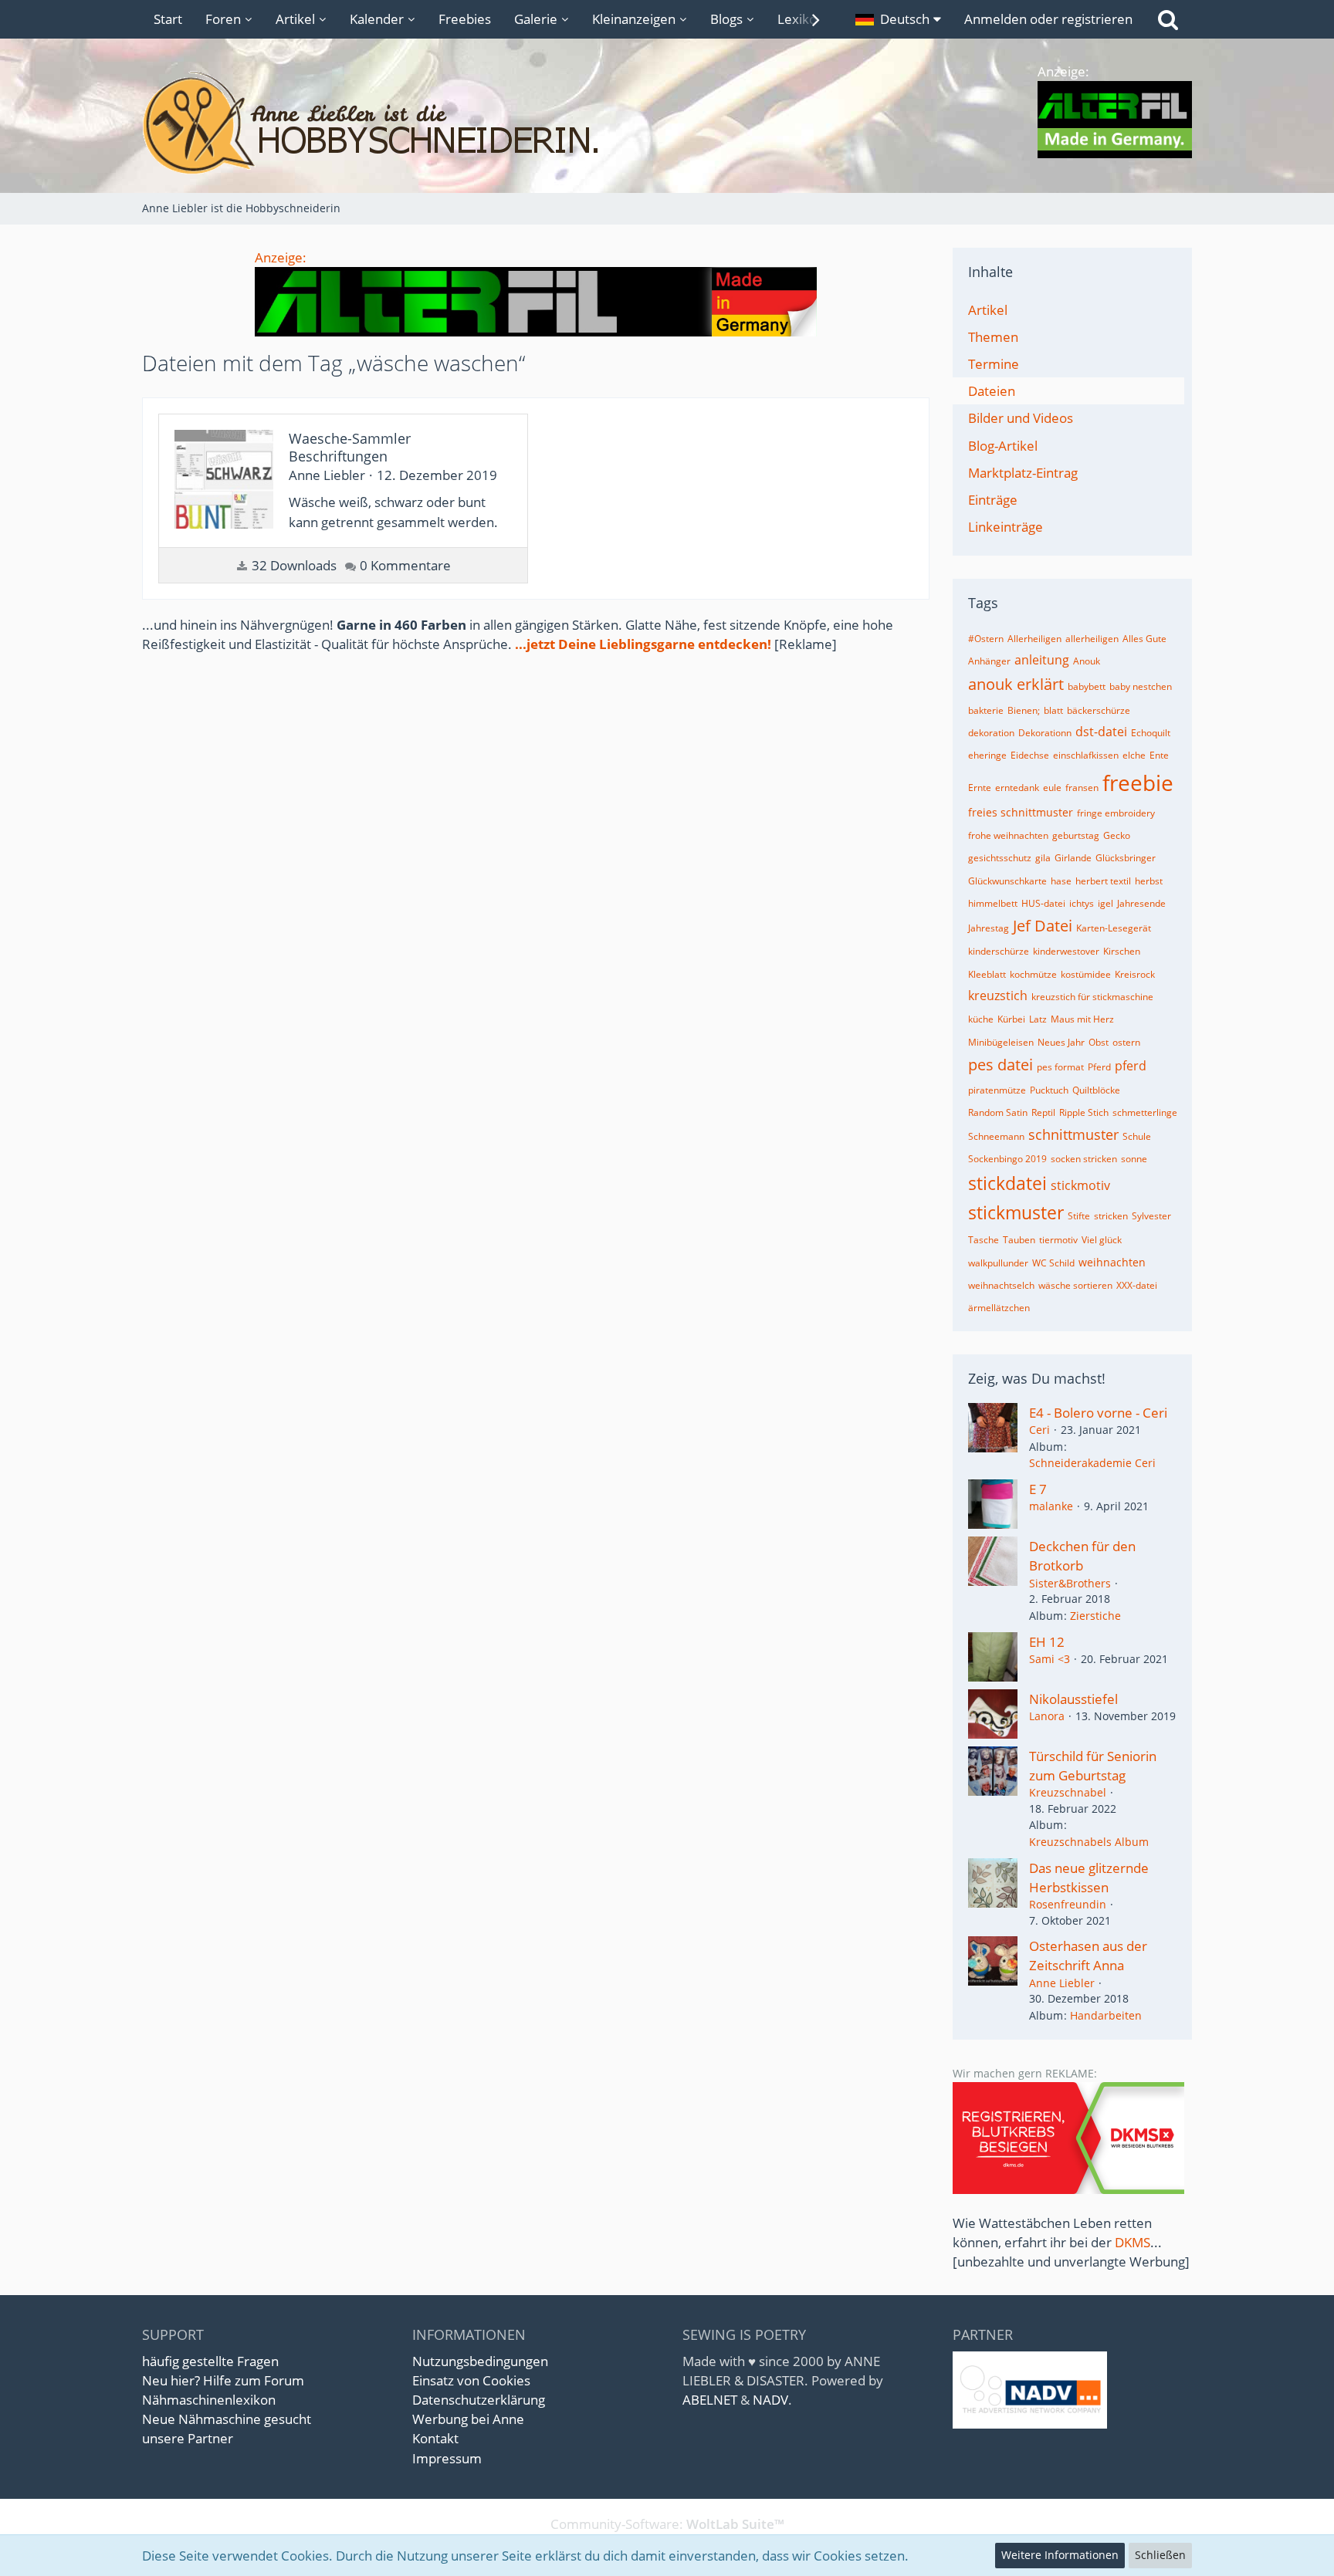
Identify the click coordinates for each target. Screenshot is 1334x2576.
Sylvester (1151, 1216)
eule (1052, 788)
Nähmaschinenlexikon (209, 2400)
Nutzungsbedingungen (480, 2361)
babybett (1087, 686)
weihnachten (1112, 1262)
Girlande (1073, 858)
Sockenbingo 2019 (1007, 1159)
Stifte (1079, 1216)
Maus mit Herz (1082, 1019)
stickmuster (1016, 1212)
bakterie (986, 710)
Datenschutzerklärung (479, 2400)
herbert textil (1103, 881)
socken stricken (1084, 1159)
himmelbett (993, 903)
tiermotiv (1058, 1240)
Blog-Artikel (1003, 446)
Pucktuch (1049, 1090)
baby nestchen (1141, 686)
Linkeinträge (1006, 527)
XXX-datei (1137, 1285)
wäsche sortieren (1075, 1285)
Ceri (1039, 1430)
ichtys (1082, 903)
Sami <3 (1050, 1659)
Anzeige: (281, 257)
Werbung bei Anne (468, 2419)
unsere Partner (188, 2438)
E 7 (1038, 1489)
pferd (1131, 1066)
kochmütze (1033, 974)
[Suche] (1168, 19)
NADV (770, 2400)
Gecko (1117, 835)
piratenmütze (997, 1090)
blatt (1053, 710)
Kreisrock (1135, 974)
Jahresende (1141, 903)
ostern (1126, 1042)
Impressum (447, 2458)
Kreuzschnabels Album (1089, 1842)
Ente (1159, 755)
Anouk (1087, 661)
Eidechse (1030, 755)
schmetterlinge (1145, 1112)
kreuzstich (998, 996)
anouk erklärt (1016, 684)
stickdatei (1007, 1183)
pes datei (1000, 1065)
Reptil (1043, 1112)
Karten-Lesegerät (1114, 928)
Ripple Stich (1084, 1112)
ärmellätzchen (999, 1308)
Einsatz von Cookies (471, 2380)
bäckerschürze (1099, 710)
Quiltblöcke (1096, 1090)
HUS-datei (1043, 903)
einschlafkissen (1086, 755)
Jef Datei (1043, 926)
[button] (898, 19)
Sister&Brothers (1070, 1583)
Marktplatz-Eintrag (1023, 473)
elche (1134, 755)
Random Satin (998, 1112)
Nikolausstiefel (1073, 1699)
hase (1061, 881)
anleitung (1042, 660)
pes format (1060, 1067)
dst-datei (1101, 732)
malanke (1051, 1506)
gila (1043, 858)
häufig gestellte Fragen (210, 2361)
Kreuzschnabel (1068, 1792)
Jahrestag (989, 928)
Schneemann (996, 1136)
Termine (994, 364)
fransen (1082, 788)
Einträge (993, 500)
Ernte (980, 788)
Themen (993, 337)
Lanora (1047, 1716)
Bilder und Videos (1021, 418)
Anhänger (989, 661)
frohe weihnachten (1008, 835)
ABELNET (710, 2400)
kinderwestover (1066, 951)
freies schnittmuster (1021, 812)
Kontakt (435, 2438)
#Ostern (986, 639)
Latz (1038, 1019)
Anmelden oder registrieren (1048, 19)
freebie (1138, 783)
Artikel (988, 310)
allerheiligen (1092, 639)
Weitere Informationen (1060, 2555)
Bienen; (1024, 710)
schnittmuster (1073, 1134)
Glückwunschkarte (1007, 881)
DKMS (1133, 2242)
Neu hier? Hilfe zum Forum (223, 2380)
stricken (1111, 1216)
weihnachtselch (1001, 1285)
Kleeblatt (987, 974)
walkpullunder (998, 1263)
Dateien (992, 391)
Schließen (1160, 2555)
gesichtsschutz (1000, 858)
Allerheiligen (1034, 639)
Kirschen (1122, 951)
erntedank (1017, 788)
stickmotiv (1080, 1185)
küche (981, 1019)
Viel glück (1102, 1240)
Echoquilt (1151, 733)
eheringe (987, 755)
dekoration (991, 733)
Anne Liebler (1062, 1983)
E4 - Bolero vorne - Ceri (1098, 1413)
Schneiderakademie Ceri (1092, 1463)
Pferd (1099, 1067)
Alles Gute (1144, 639)
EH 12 (1047, 1642)
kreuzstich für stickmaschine (1092, 997)
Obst (1099, 1042)
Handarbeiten (1106, 2015)
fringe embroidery (1116, 813)
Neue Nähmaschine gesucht (227, 2419)
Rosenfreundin (1068, 1904)
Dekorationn (1045, 733)
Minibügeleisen (1001, 1042)
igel (1105, 903)
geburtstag (1076, 835)
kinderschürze (999, 951)
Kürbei (1011, 1019)
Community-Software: (667, 2524)
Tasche (984, 1240)
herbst (1149, 881)
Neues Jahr (1061, 1042)
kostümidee (1086, 974)
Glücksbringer (1126, 858)
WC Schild (1053, 1263)
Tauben (1019, 1240)
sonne (1134, 1159)
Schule (1137, 1136)
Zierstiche (1095, 1616)
